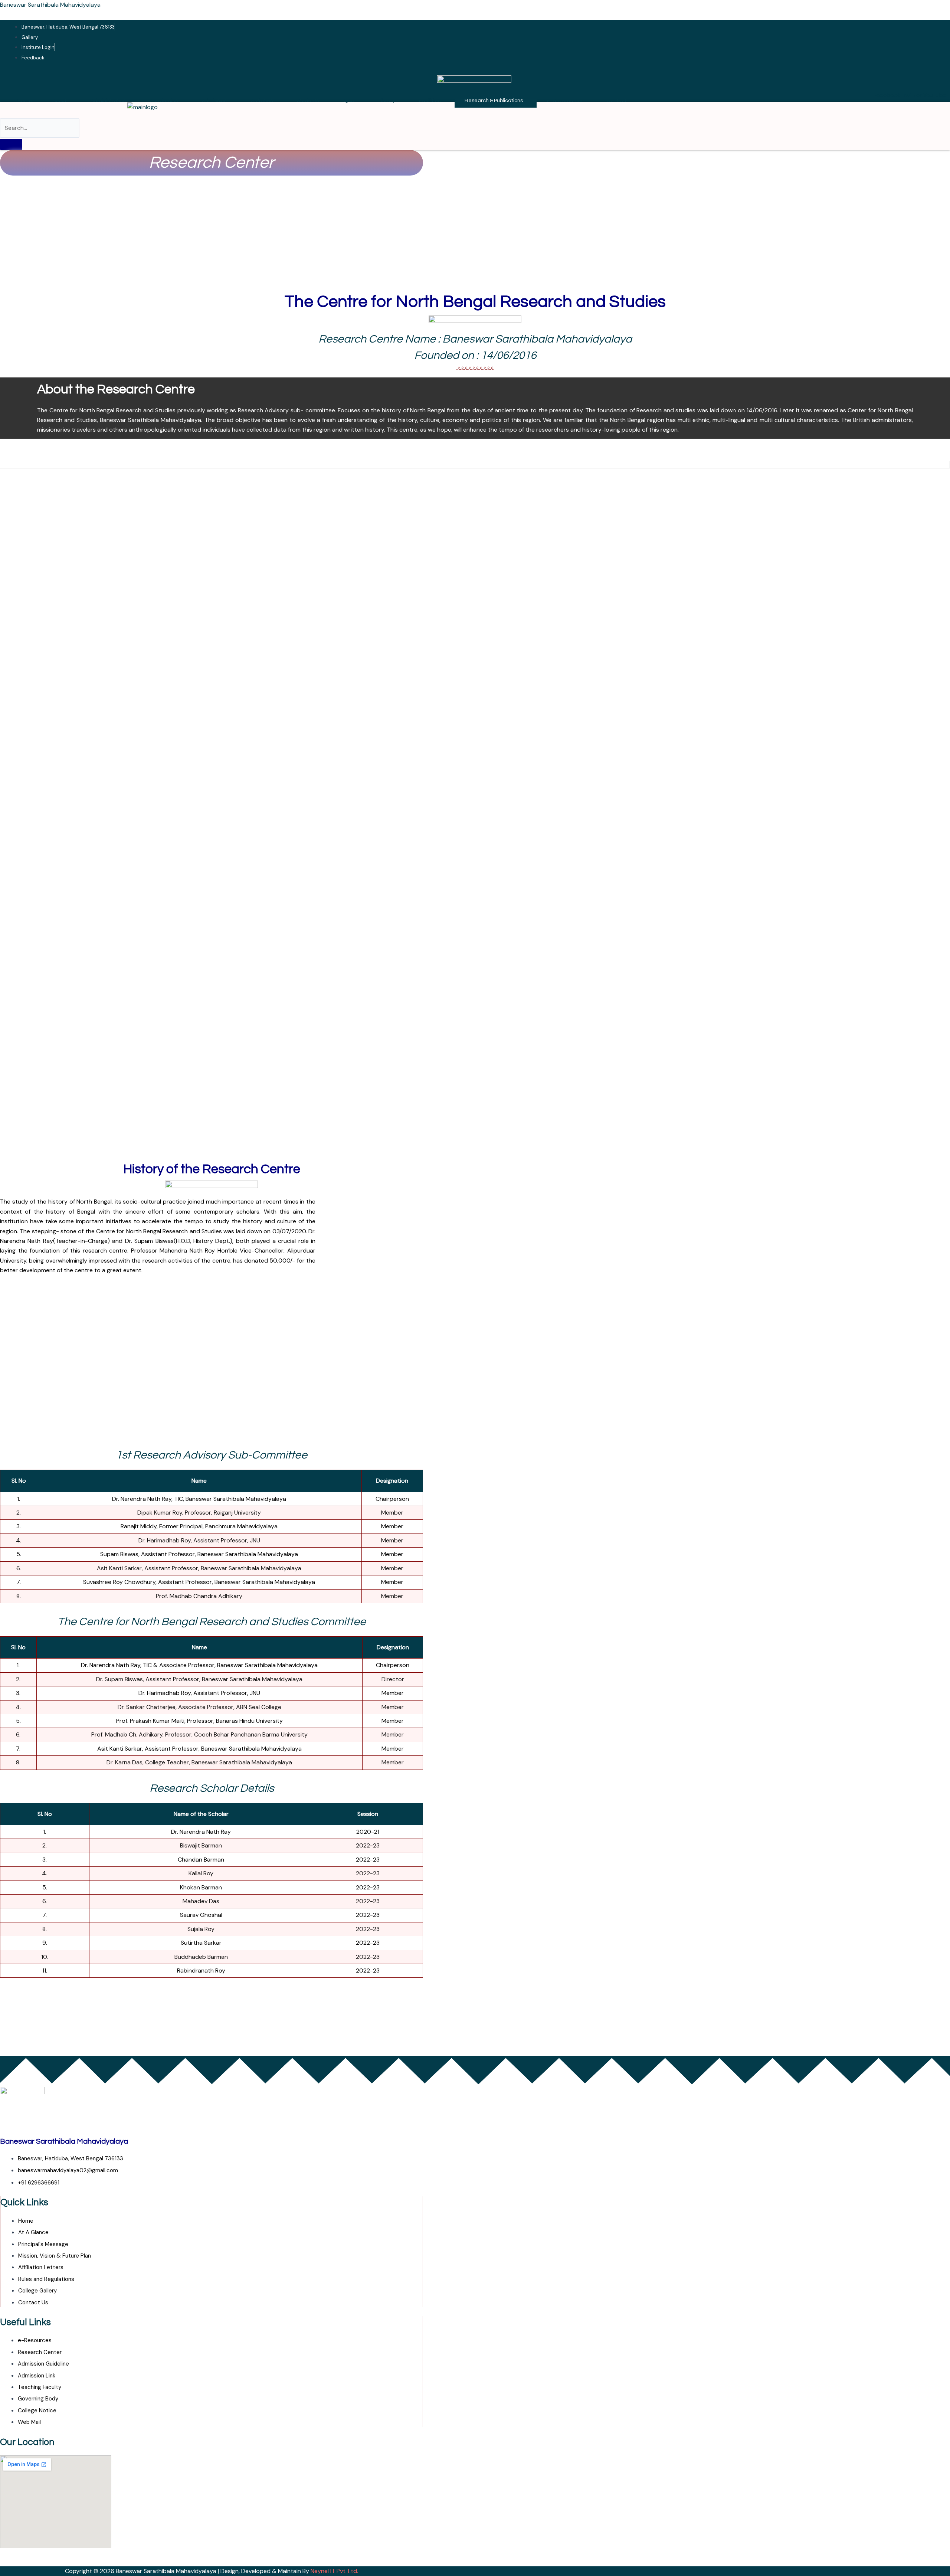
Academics (164, 101)
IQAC (348, 101)
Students (308, 101)
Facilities (430, 101)
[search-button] (11, 144)
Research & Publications (494, 101)
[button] (61, 101)
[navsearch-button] (2, 113)
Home (25, 101)
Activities (262, 101)
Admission (214, 101)
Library (387, 101)
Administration (108, 101)
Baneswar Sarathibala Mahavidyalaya (50, 5)
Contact (617, 101)
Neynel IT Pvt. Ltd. (334, 2571)
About (59, 101)
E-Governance (565, 101)
